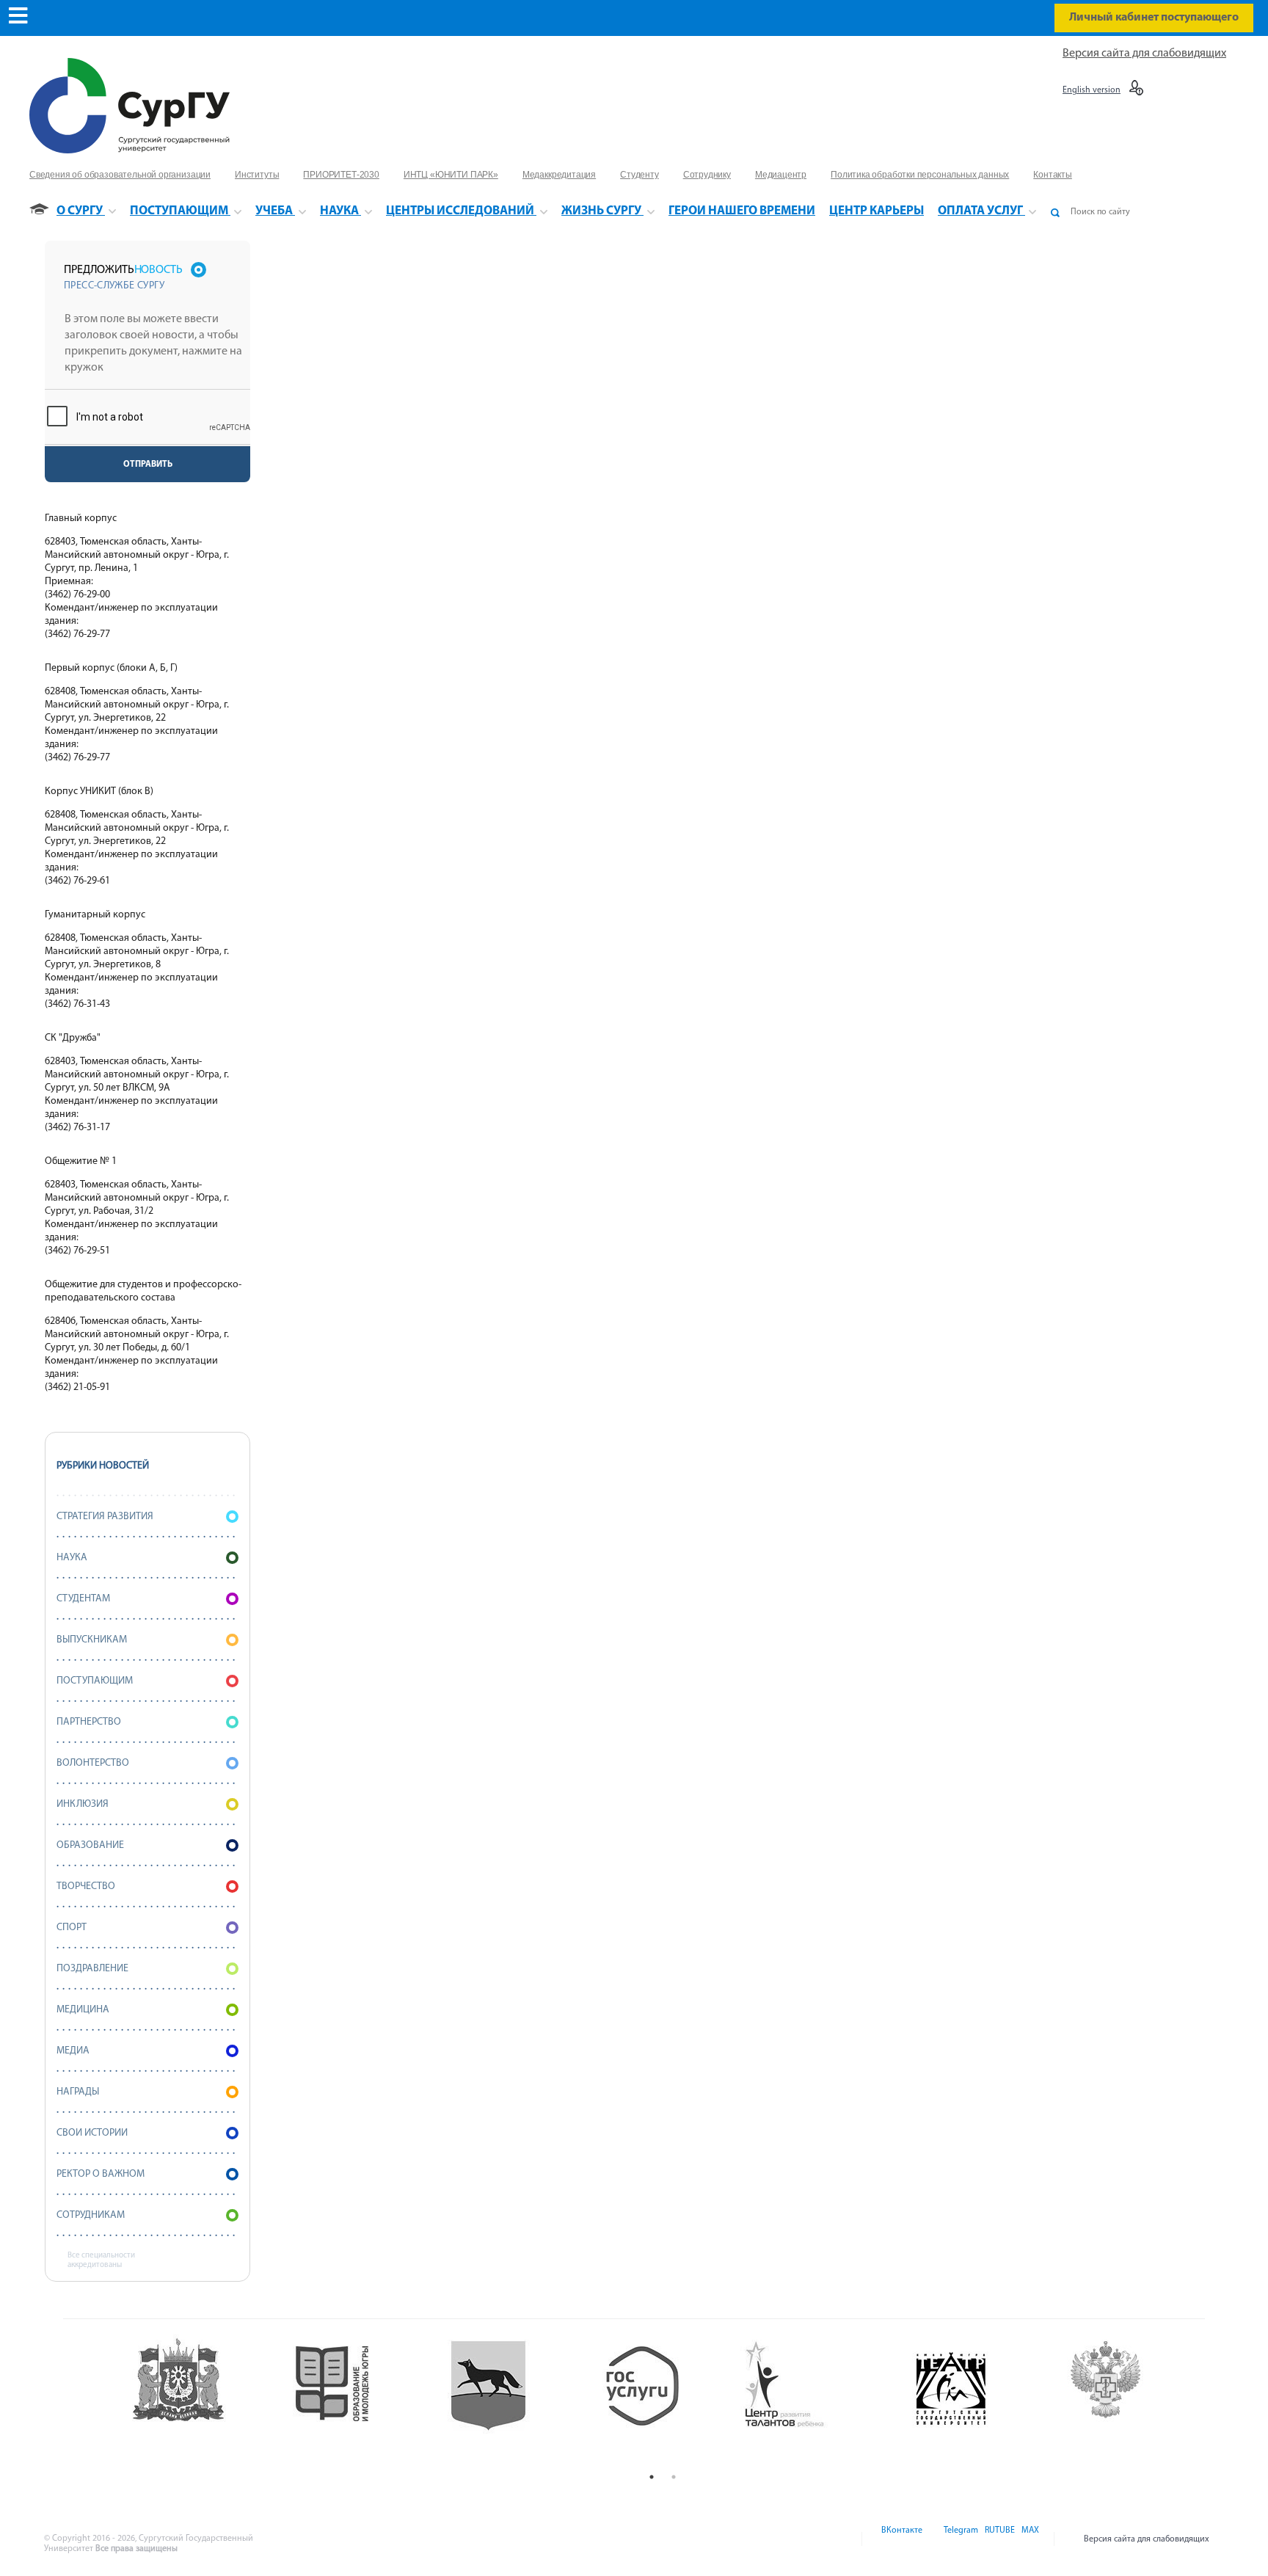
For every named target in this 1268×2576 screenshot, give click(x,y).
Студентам (83, 1599)
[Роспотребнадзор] (1127, 2400)
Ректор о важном (101, 2174)
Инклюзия (83, 1804)
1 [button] (652, 2477)
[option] (198, 2400)
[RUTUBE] (999, 2539)
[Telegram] (960, 2539)
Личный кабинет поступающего (1154, 18)
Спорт (72, 1928)
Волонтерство (93, 1763)
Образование (90, 1845)
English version (1092, 90)
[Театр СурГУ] (507, 2400)
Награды (78, 2092)
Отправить (148, 465)
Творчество (86, 1886)
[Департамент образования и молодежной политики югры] (353, 2400)
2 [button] (674, 2477)
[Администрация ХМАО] (198, 2400)
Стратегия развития (105, 1517)
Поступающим (95, 1681)
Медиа (73, 2051)
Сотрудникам (91, 2215)
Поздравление (92, 1969)
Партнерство (89, 1722)
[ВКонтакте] (901, 2539)
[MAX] (1028, 2539)
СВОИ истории (92, 2133)
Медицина (83, 2010)
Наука (72, 1558)
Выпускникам (92, 1640)
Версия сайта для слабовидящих (1144, 54)
